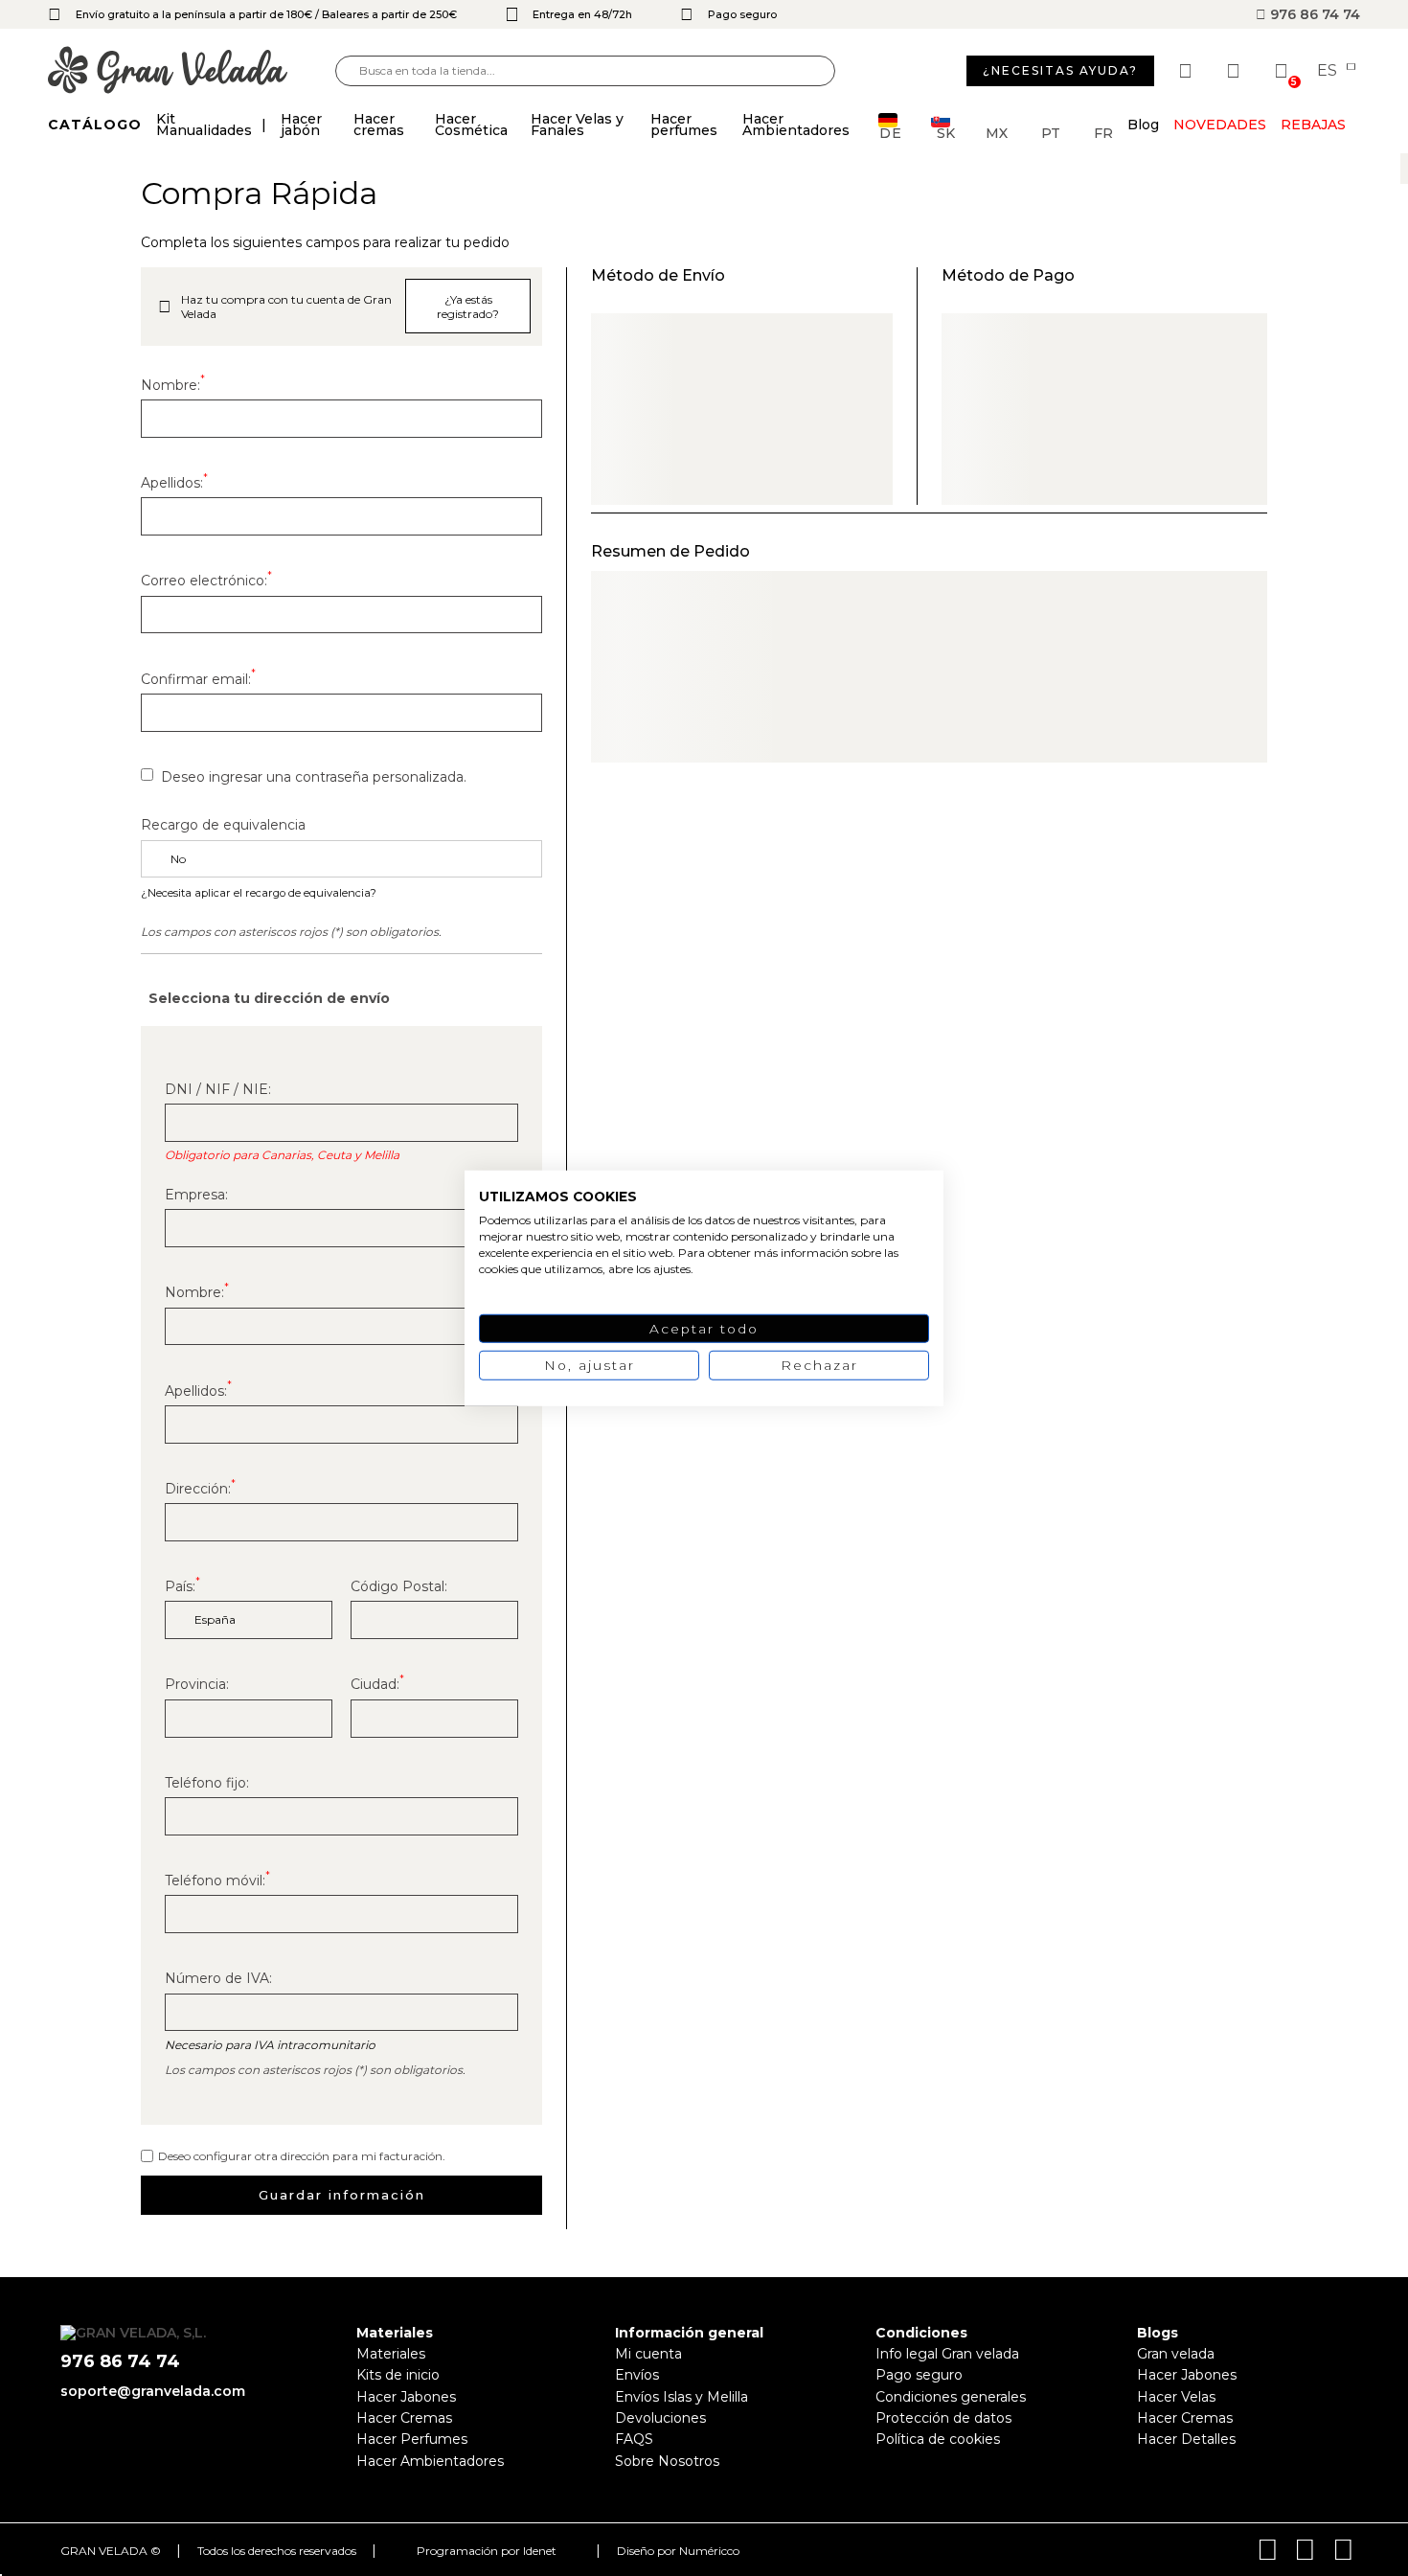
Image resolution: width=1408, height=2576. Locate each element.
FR (1103, 132)
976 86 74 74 (1313, 14)
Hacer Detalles (1186, 2439)
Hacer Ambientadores (430, 2461)
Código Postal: (399, 1586)
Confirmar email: (198, 679)
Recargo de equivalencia (223, 825)
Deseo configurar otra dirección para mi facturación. (302, 2156)
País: (182, 1586)
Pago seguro (919, 2375)
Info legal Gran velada (947, 2354)
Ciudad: (377, 1684)
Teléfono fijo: (207, 1783)
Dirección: (200, 1489)
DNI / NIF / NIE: (218, 1089)
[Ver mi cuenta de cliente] (1236, 71)
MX (997, 132)
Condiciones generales (951, 2397)
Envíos (637, 2375)
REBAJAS (1313, 125)
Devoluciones (660, 2418)
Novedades (1220, 125)
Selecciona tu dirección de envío (269, 998)
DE (891, 132)
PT (1051, 132)
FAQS (634, 2439)
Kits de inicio (398, 2375)
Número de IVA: (218, 1978)
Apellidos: (174, 483)
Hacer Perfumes (412, 2439)
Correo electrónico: (206, 581)
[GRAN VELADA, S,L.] (192, 71)
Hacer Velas (1176, 2397)
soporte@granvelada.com (153, 2391)
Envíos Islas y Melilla (681, 2397)
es (1329, 71)
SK (946, 132)
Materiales (391, 2354)
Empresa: (196, 1195)
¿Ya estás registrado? (468, 307)
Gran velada (1176, 2354)
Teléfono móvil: (217, 1881)
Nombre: (173, 385)
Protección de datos (943, 2418)
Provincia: (197, 1684)
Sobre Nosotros (667, 2461)
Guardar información (342, 2195)
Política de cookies (938, 2439)
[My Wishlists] (1188, 71)
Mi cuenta (648, 2354)
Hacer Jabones (406, 2397)
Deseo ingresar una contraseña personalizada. (314, 777)
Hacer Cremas (404, 2418)
